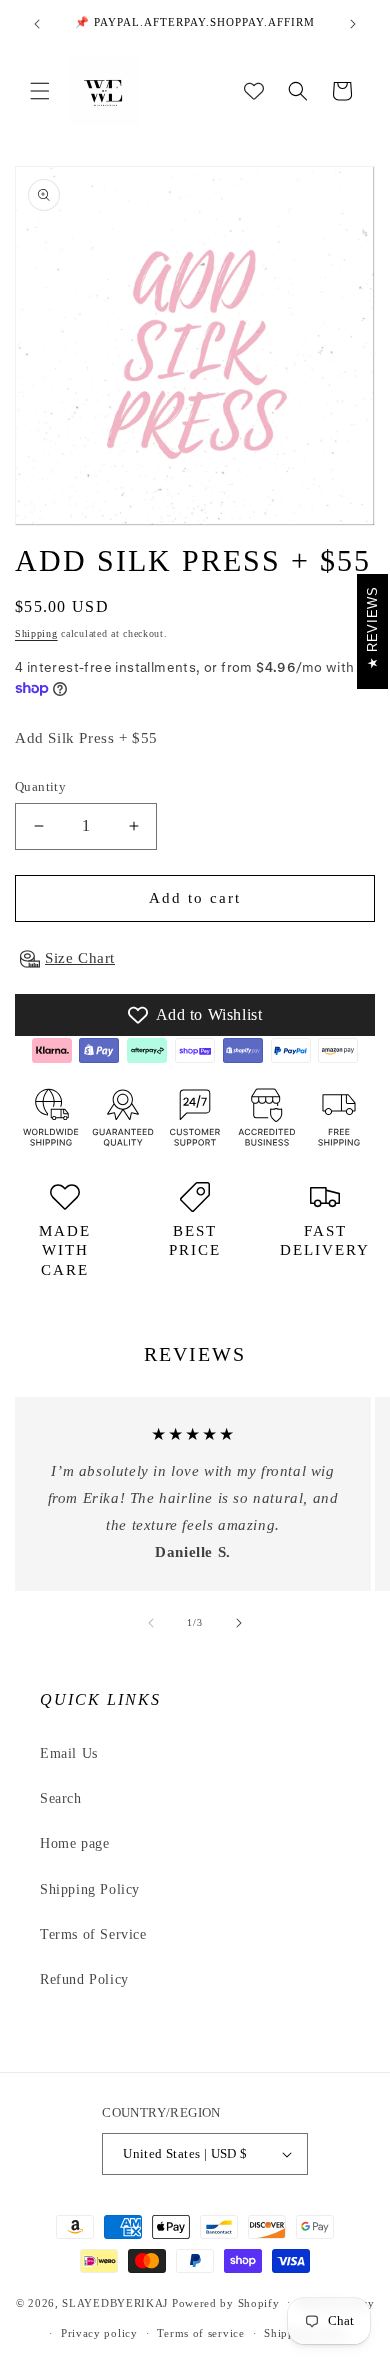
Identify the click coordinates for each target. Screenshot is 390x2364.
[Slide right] (239, 1623)
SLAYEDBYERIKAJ (115, 2302)
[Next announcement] (353, 24)
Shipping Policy (90, 1889)
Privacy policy (99, 2333)
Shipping (36, 633)
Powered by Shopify (226, 2302)
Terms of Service (93, 1934)
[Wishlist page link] (254, 91)
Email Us (69, 1753)
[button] (40, 91)
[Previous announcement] (37, 24)
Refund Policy (84, 1979)
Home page (74, 1843)
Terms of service (200, 2333)
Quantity (40, 786)
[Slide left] (151, 1623)
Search (61, 1798)
